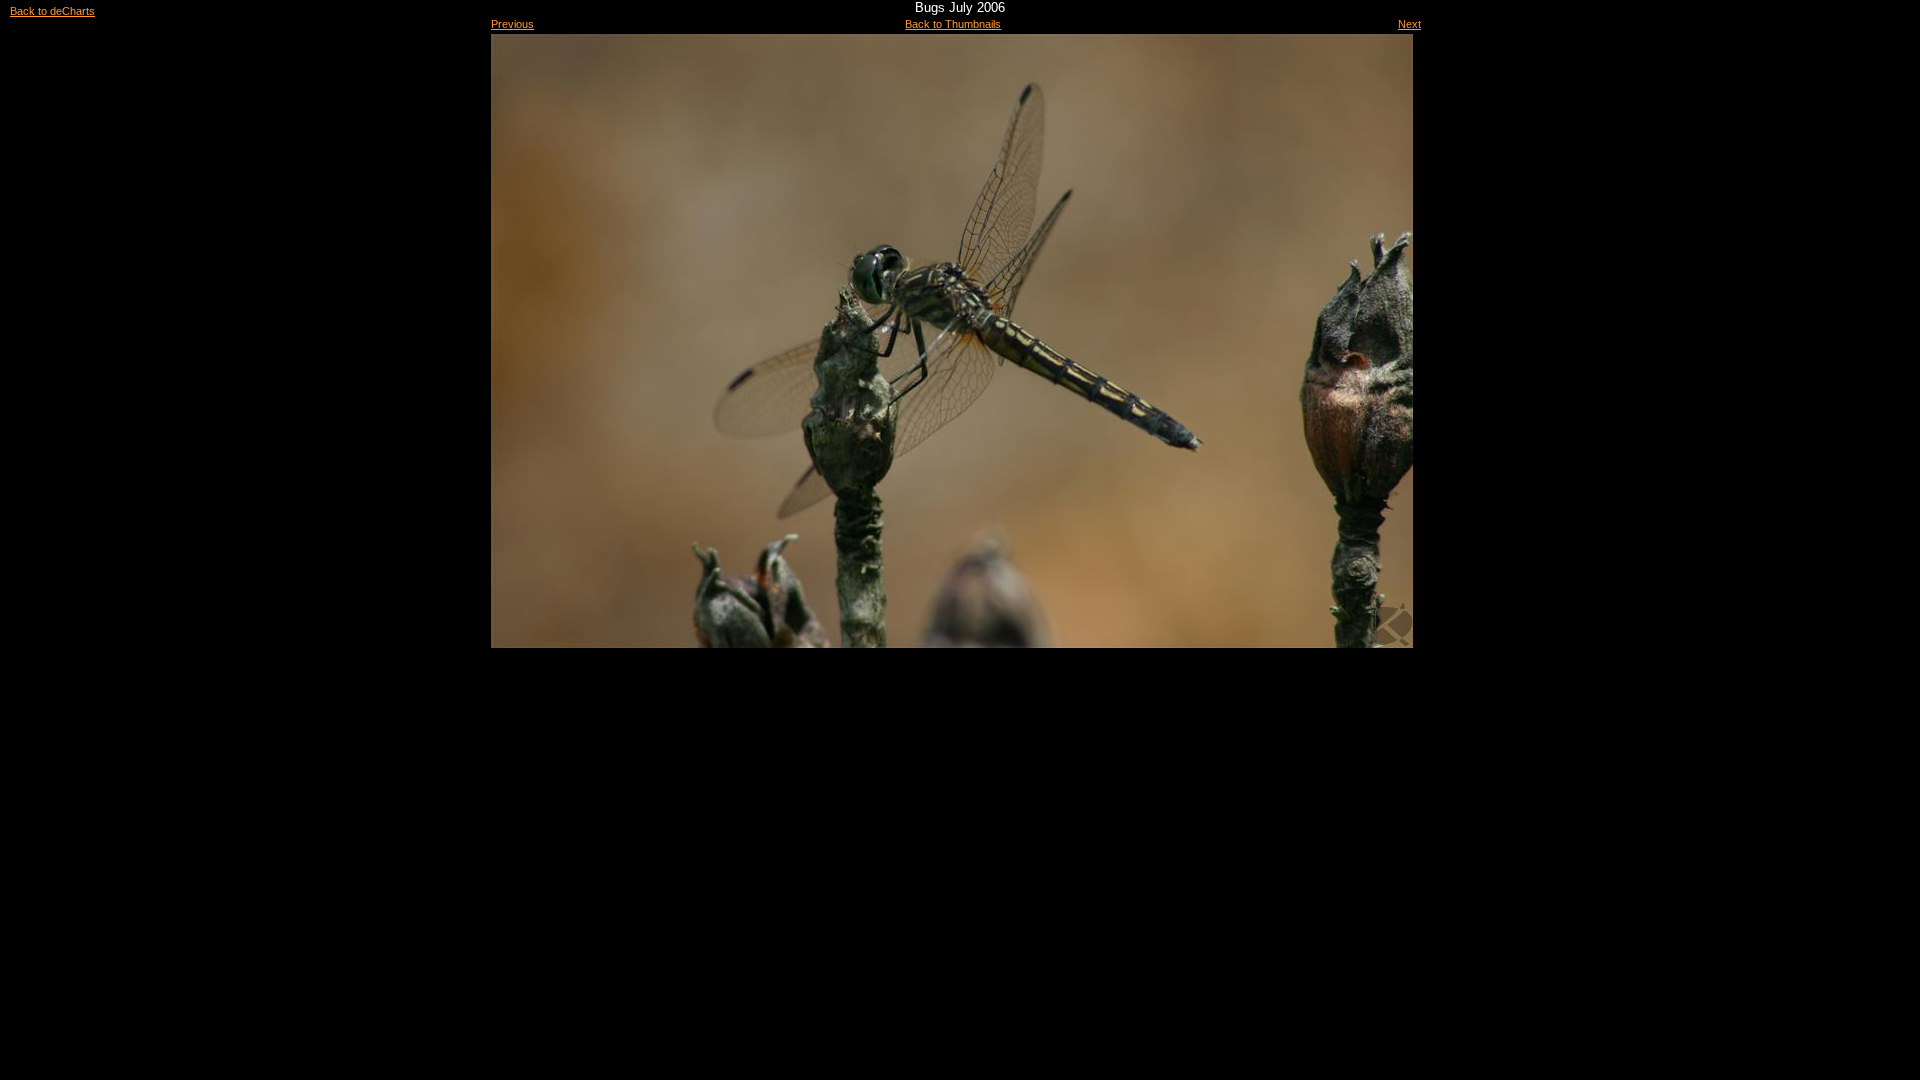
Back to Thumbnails (953, 24)
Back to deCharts (52, 11)
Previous (512, 24)
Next (1409, 24)
